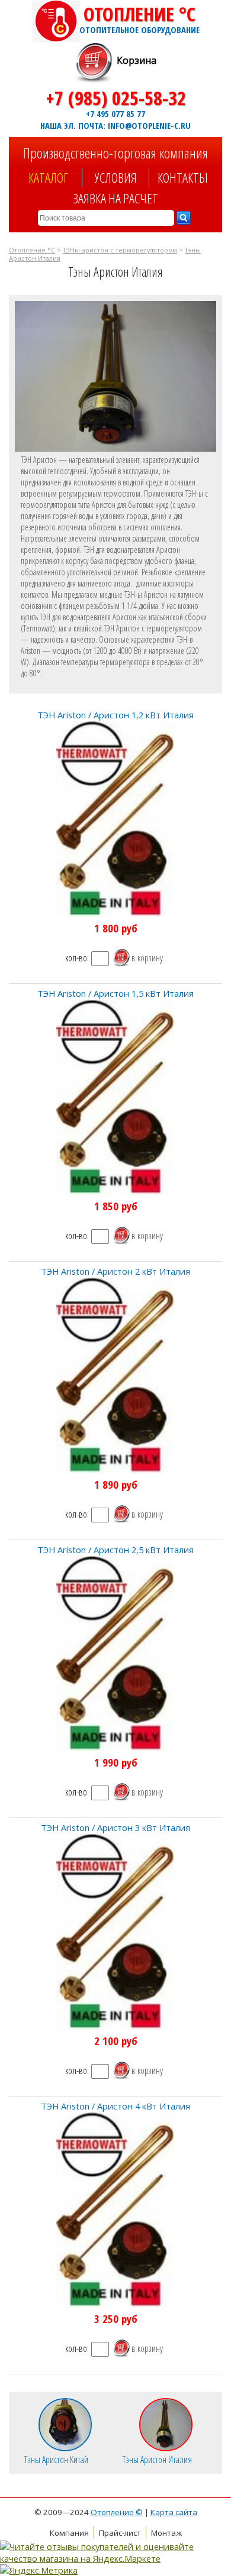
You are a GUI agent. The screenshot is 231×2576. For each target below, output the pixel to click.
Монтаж (166, 2533)
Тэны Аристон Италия (157, 2459)
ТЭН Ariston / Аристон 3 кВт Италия (115, 1827)
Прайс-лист (120, 2533)
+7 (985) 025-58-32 (116, 98)
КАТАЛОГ (48, 178)
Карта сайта (174, 2512)
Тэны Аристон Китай (56, 2459)
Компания (69, 2533)
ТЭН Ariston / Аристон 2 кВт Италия (115, 1271)
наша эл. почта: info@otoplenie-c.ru (115, 125)
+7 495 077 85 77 (115, 114)
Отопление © (117, 2512)
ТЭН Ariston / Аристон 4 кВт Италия (115, 2106)
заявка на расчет (116, 198)
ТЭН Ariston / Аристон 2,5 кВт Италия (115, 1550)
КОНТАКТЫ (183, 178)
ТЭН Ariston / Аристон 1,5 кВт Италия (115, 993)
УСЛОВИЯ (116, 178)
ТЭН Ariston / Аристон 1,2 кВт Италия (115, 715)
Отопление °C (139, 18)
